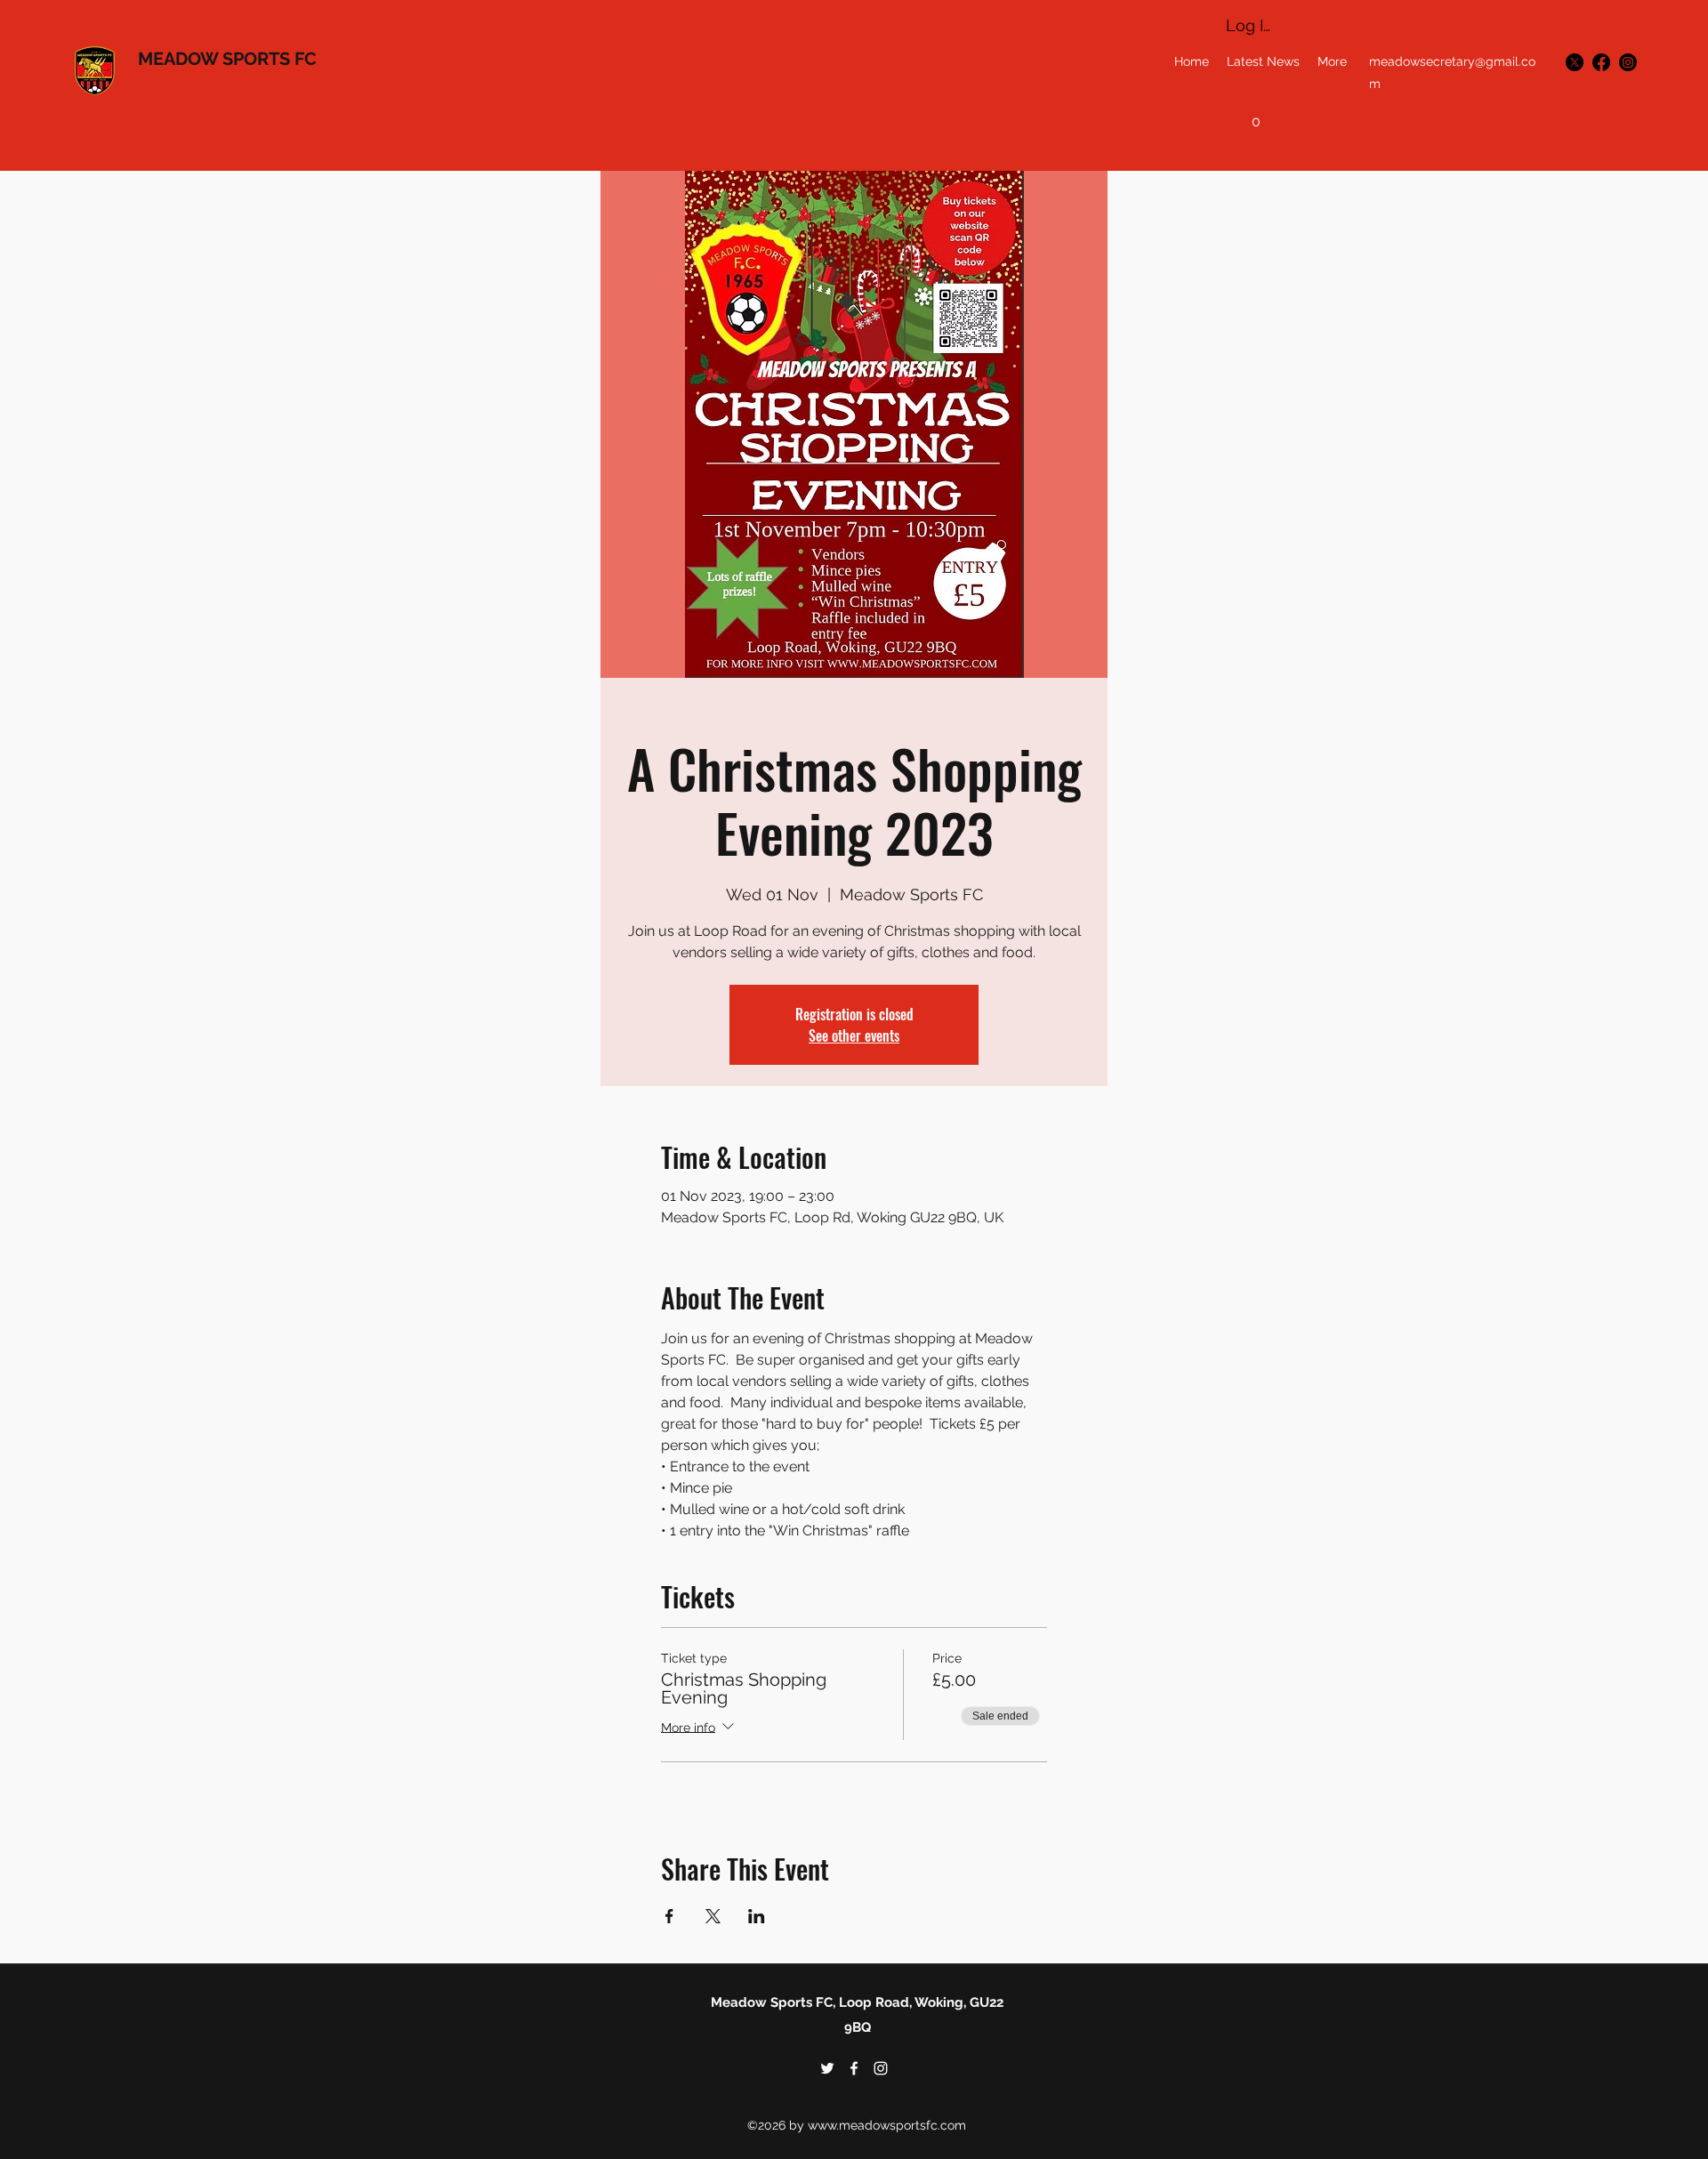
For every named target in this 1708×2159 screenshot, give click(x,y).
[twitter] (1575, 62)
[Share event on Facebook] (669, 1916)
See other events (854, 1035)
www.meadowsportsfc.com (887, 2125)
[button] (1256, 115)
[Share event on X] (713, 1916)
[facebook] (1601, 62)
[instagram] (1628, 62)
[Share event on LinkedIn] (757, 1916)
